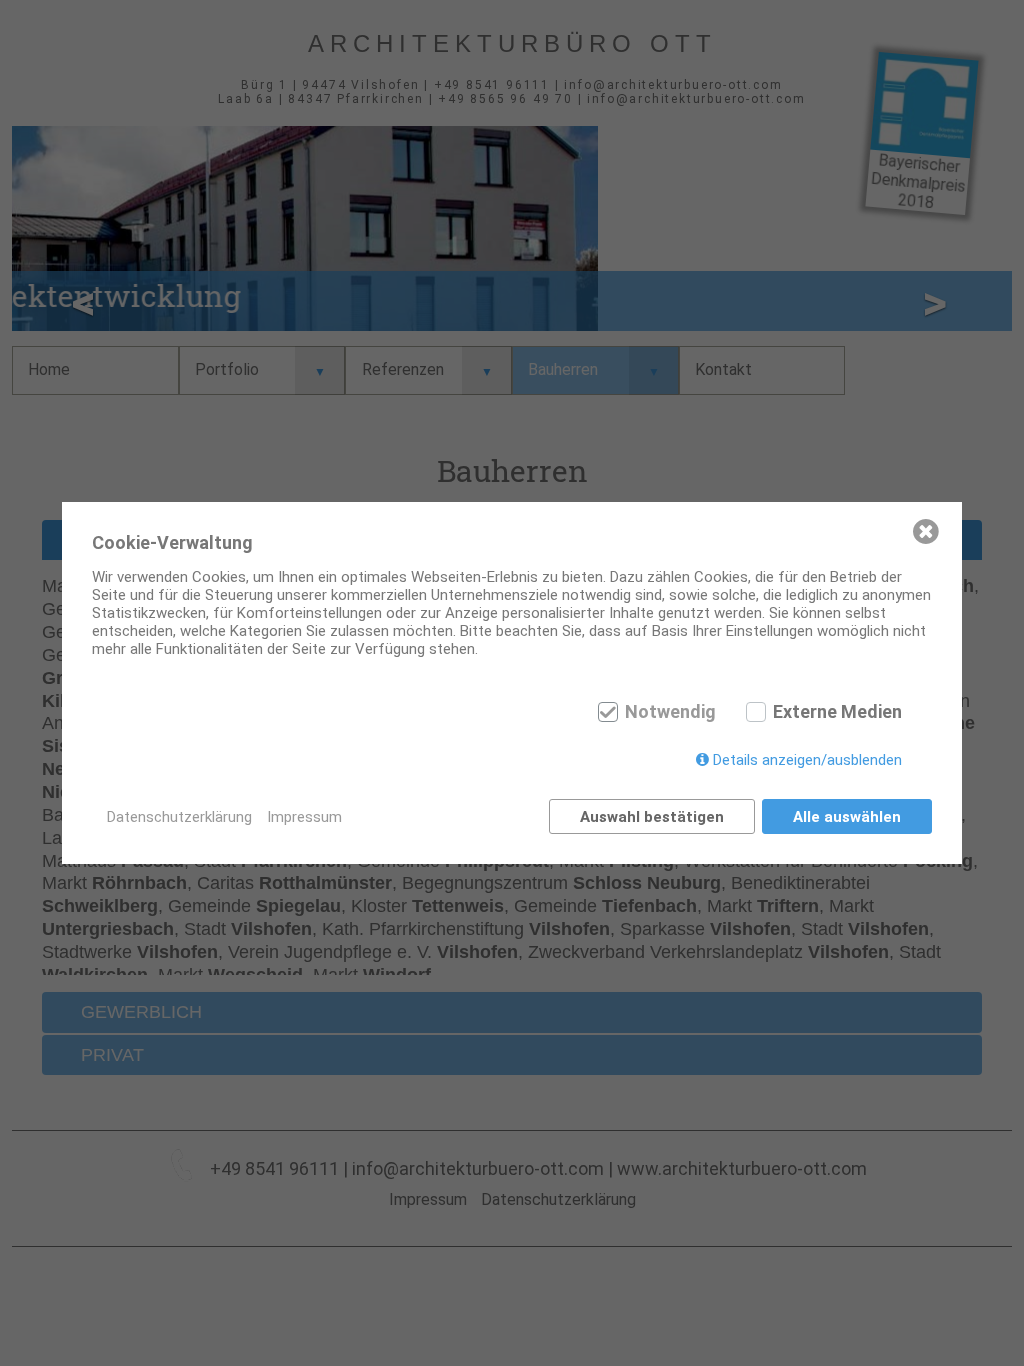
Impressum (304, 817)
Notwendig (670, 712)
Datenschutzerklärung (179, 817)
